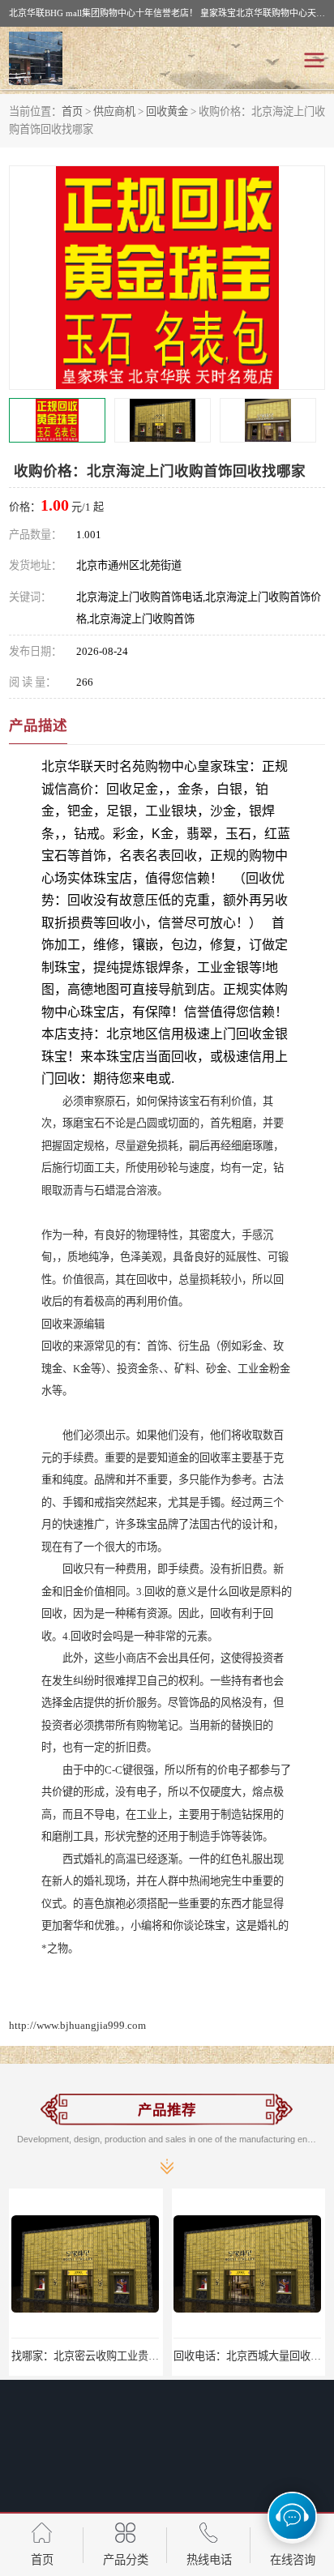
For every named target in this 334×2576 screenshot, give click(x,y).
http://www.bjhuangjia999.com (77, 2025)
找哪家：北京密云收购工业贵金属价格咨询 (111, 2356)
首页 (72, 111)
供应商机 (114, 111)
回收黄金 (167, 111)
